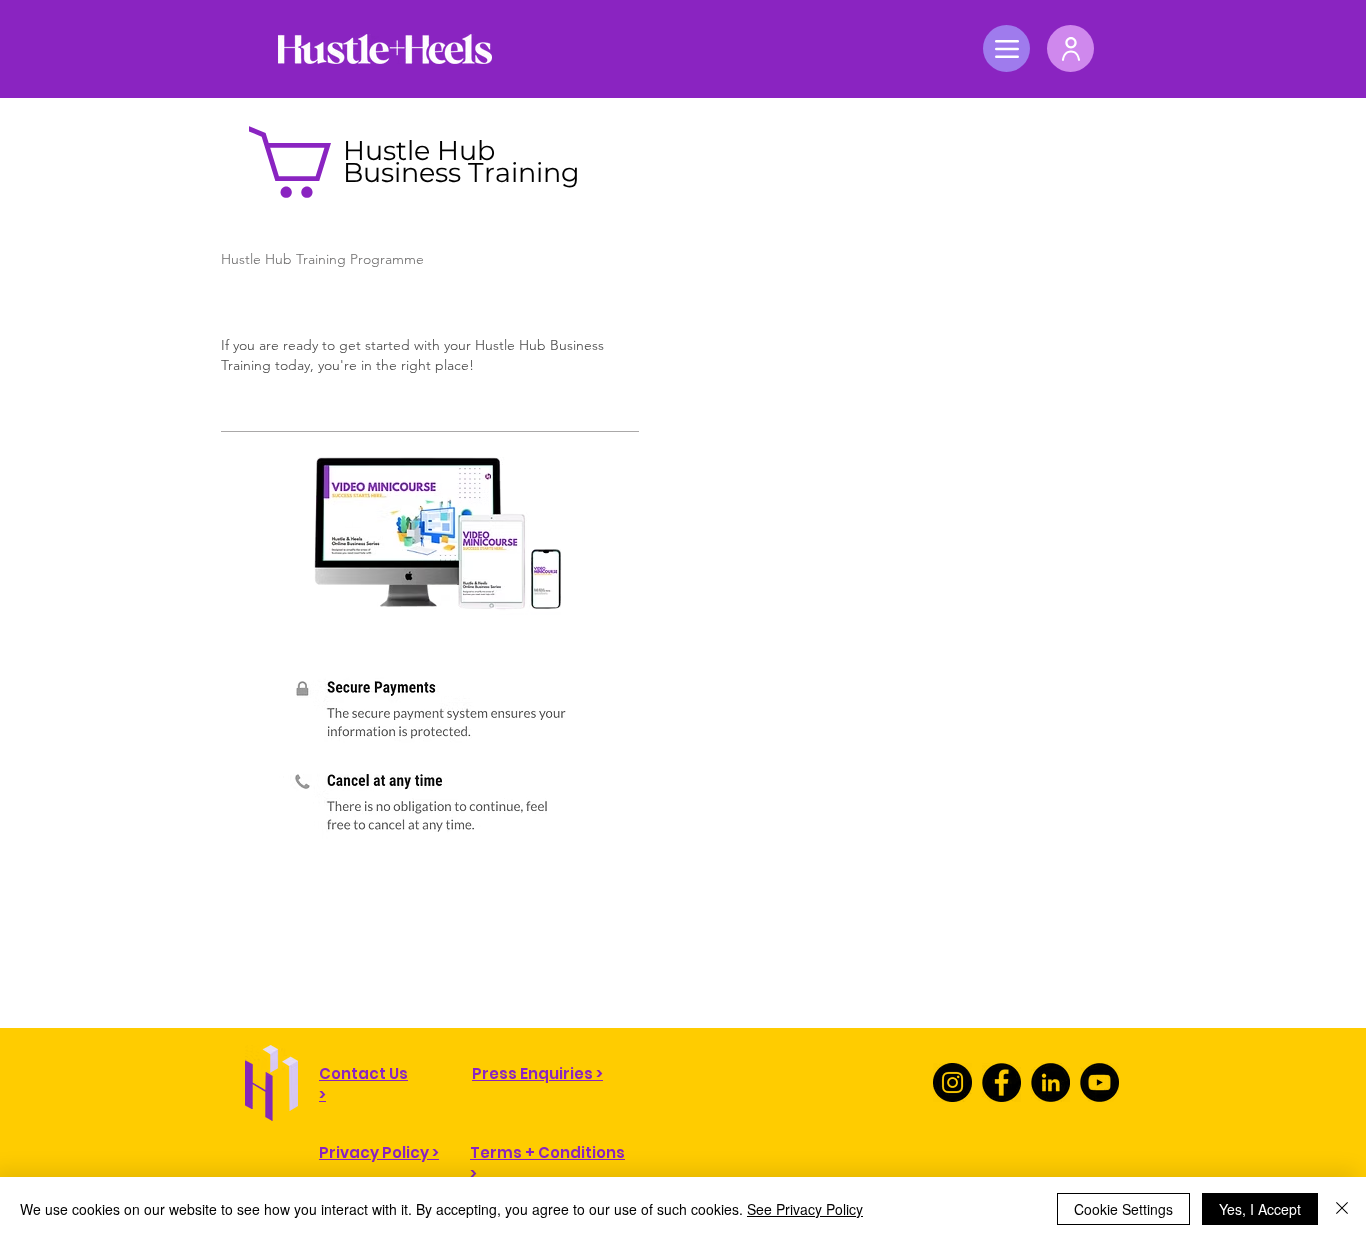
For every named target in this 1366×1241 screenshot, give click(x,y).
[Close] (1342, 1209)
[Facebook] (1001, 1082)
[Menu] (1006, 48)
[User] (1070, 48)
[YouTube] (1099, 1082)
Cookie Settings (1123, 1209)
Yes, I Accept (1260, 1209)
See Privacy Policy (805, 1209)
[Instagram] (952, 1082)
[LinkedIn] (1050, 1082)
